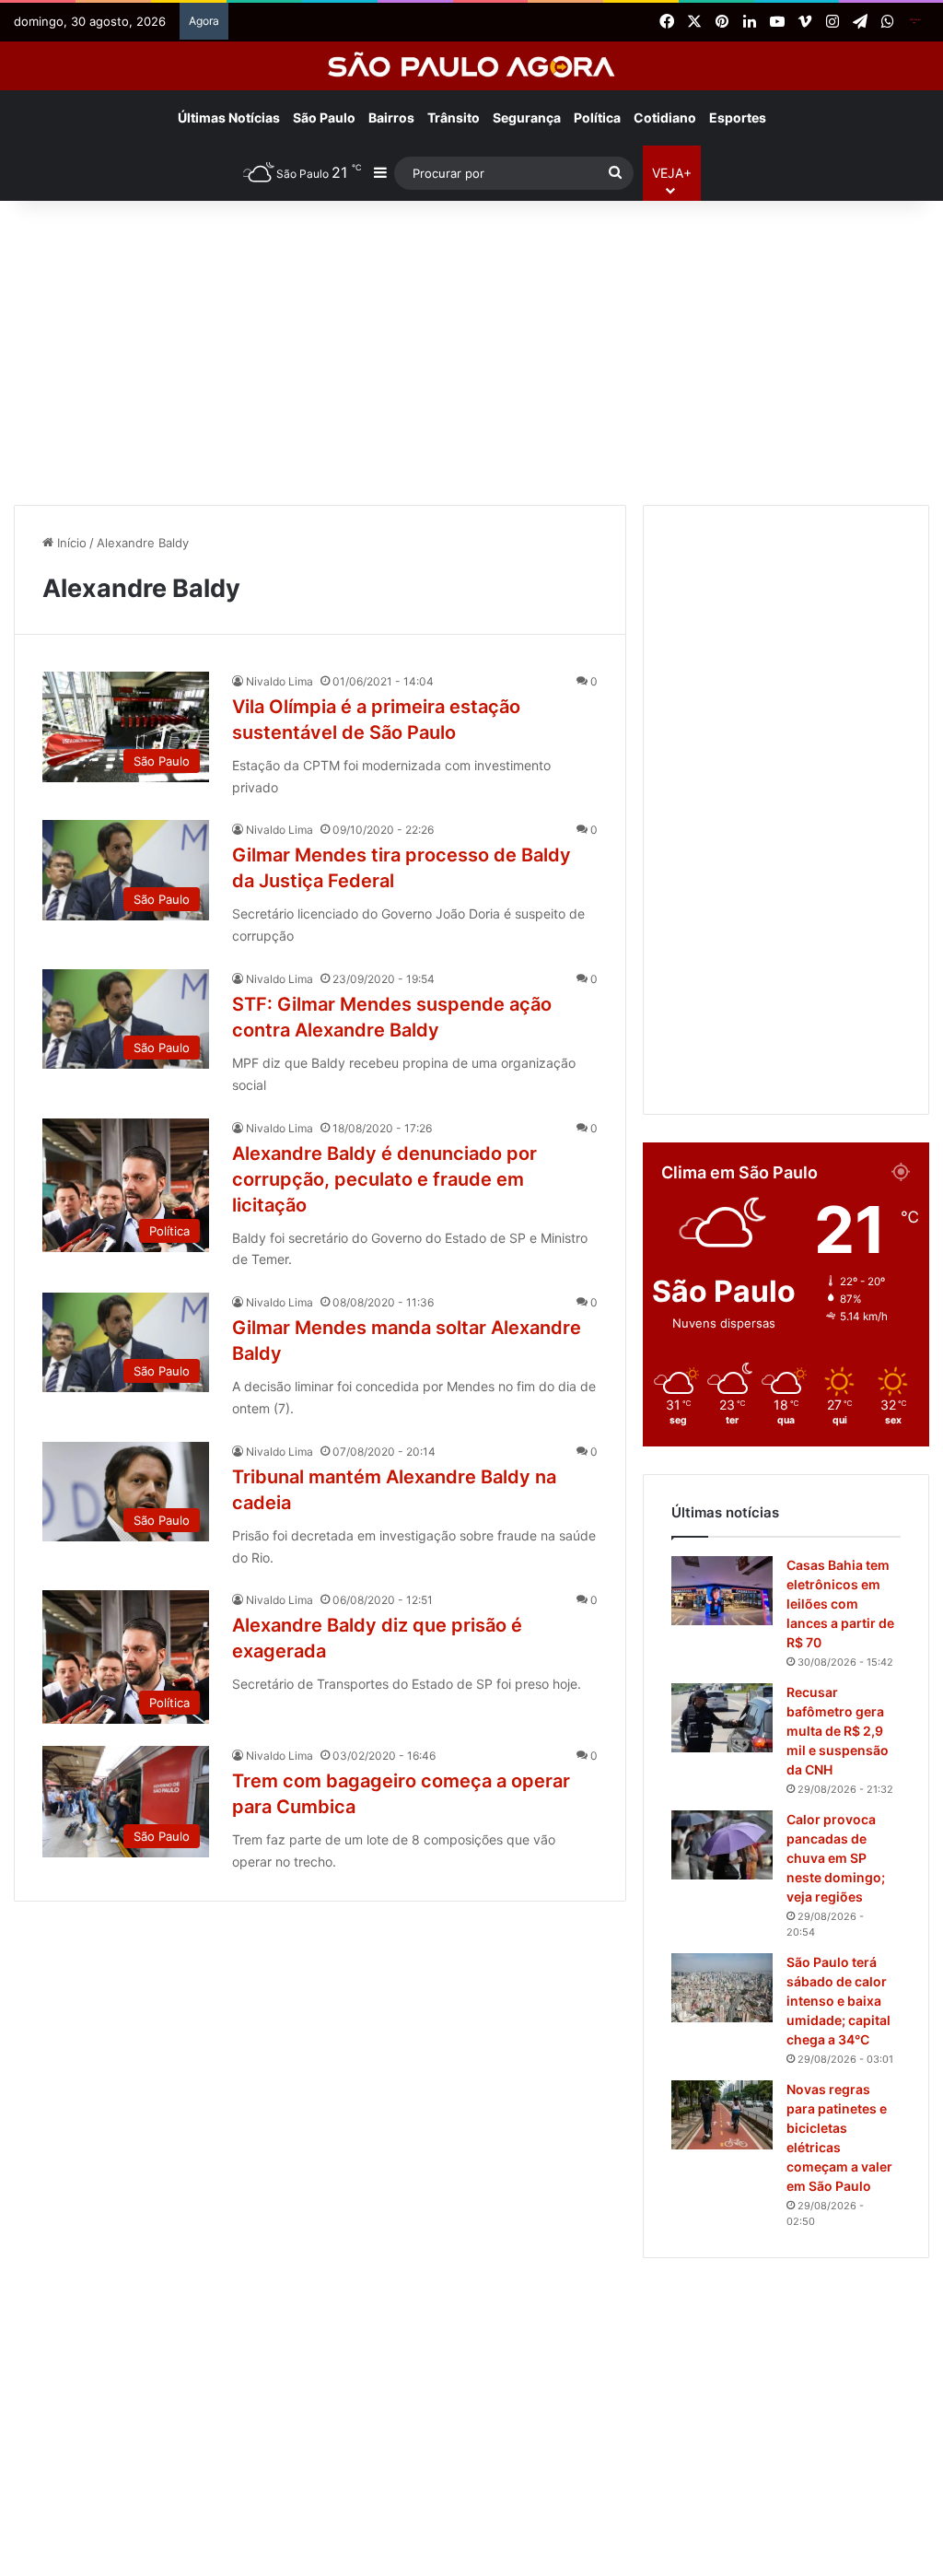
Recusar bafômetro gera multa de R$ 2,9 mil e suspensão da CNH (838, 1731)
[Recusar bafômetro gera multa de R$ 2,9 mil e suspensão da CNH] (722, 1718)
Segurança (527, 117)
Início (70, 543)
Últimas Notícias (229, 117)
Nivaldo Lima (279, 681)
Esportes (738, 117)
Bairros (391, 117)
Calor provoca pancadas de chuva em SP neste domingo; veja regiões (836, 1858)
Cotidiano (665, 117)
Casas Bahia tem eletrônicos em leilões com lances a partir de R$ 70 (840, 1604)
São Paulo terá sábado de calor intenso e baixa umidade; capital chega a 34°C (838, 2001)
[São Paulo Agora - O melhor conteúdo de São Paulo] (472, 66)
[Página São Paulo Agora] (915, 22)
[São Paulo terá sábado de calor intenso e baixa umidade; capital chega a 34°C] (722, 1988)
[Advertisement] (471, 348)
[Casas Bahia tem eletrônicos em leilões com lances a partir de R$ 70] (722, 1591)
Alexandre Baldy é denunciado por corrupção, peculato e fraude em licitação (384, 1179)
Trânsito (454, 117)
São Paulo (324, 117)
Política (597, 117)
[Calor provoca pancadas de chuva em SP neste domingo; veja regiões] (722, 1845)
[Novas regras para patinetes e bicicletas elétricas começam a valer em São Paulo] (722, 2115)
